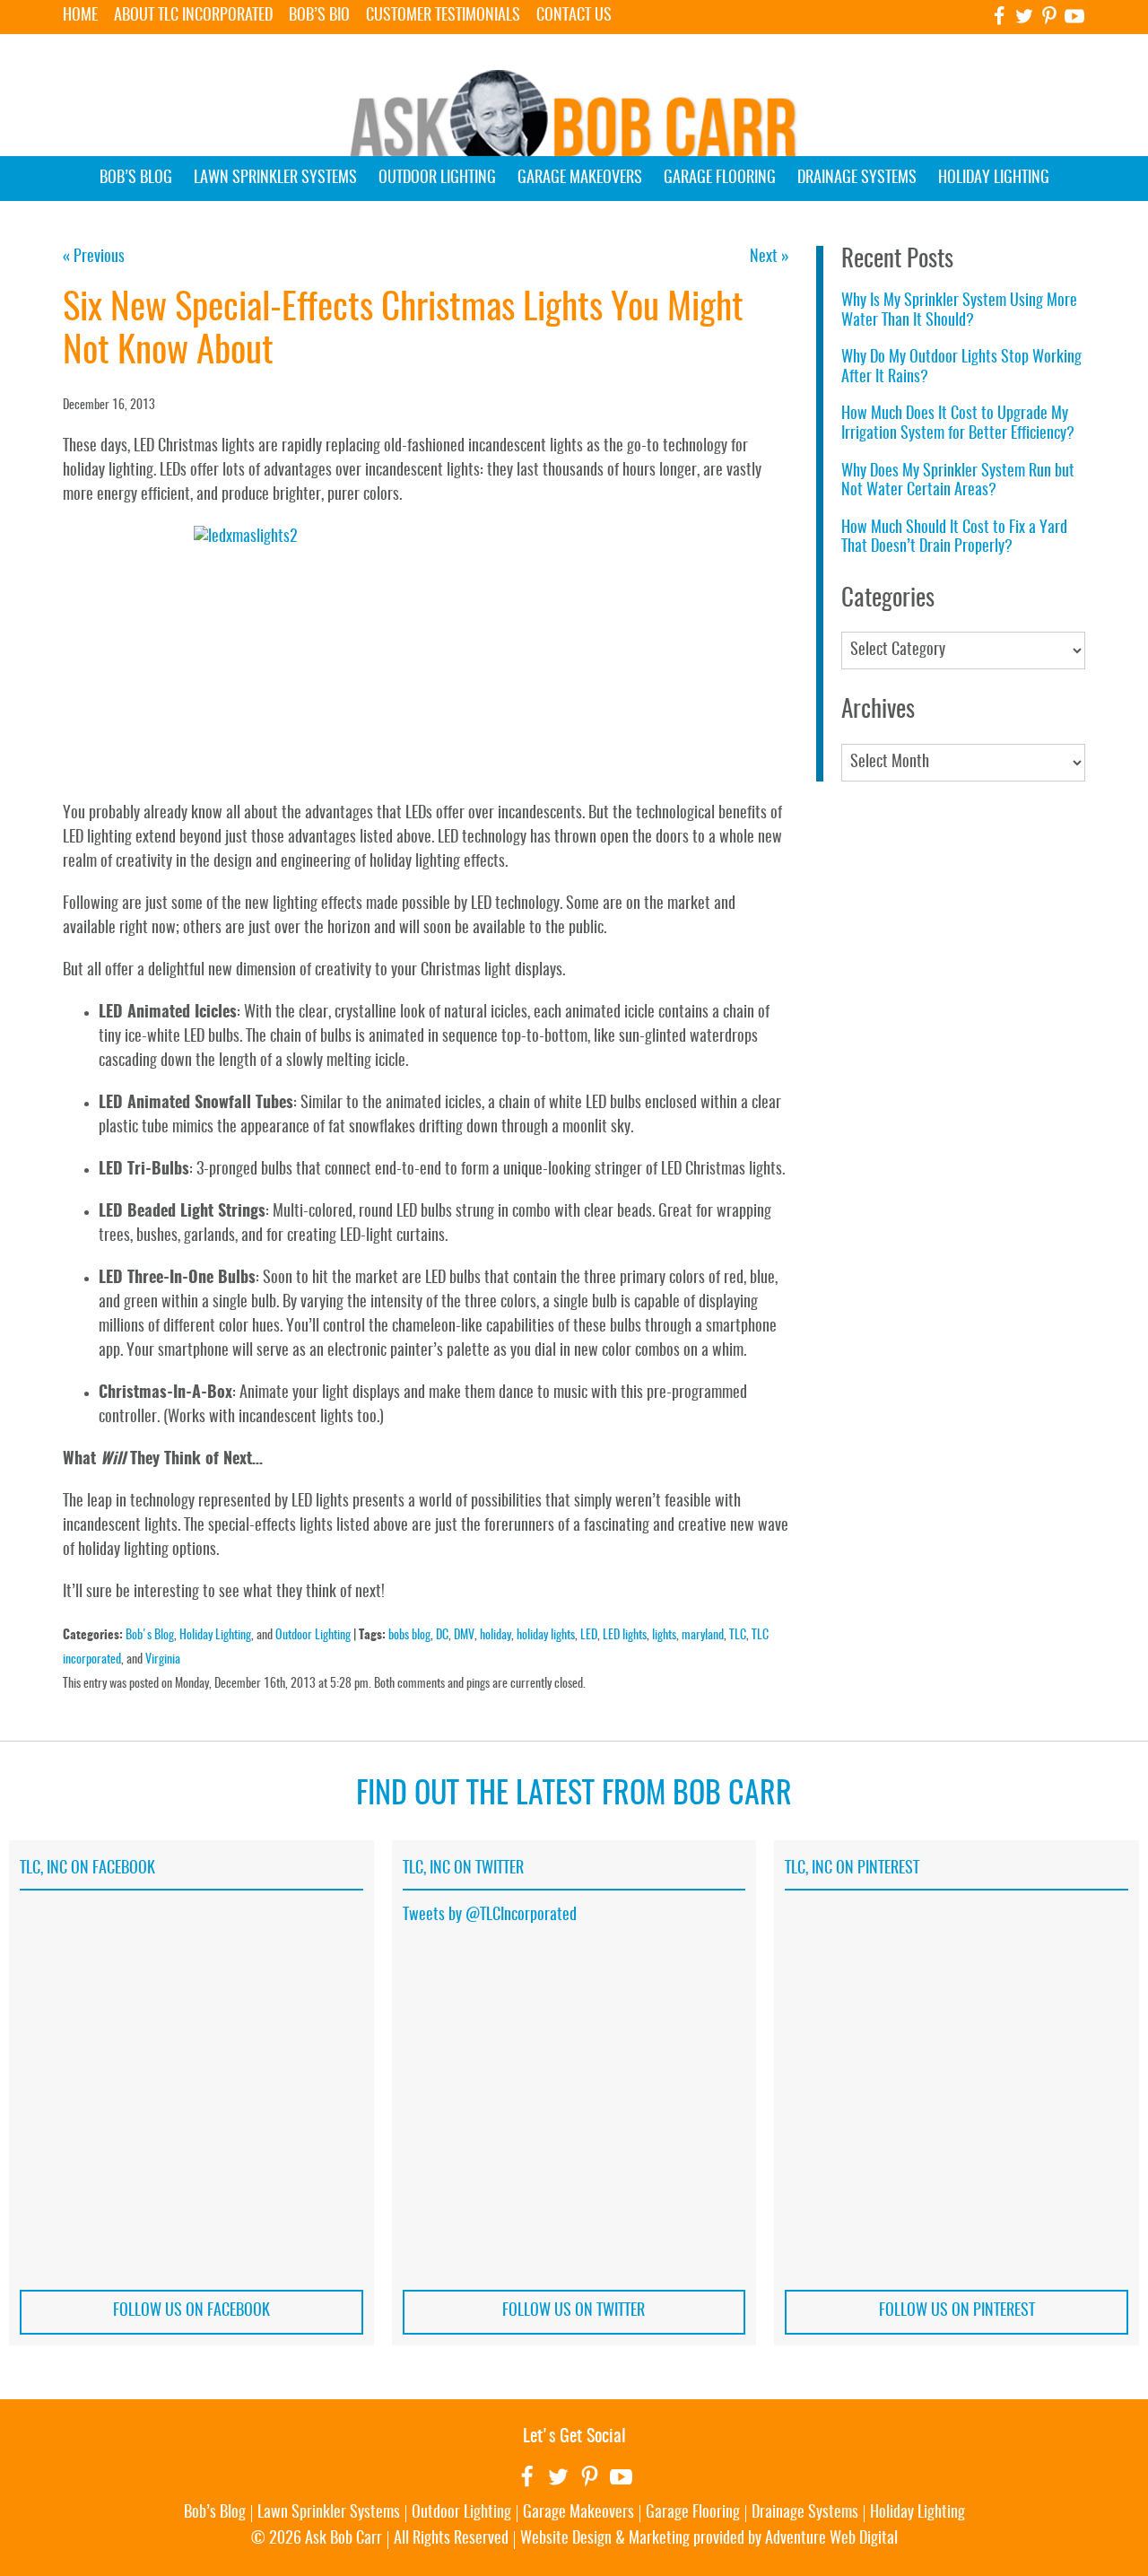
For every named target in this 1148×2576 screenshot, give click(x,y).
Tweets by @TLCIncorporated (490, 1916)
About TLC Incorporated (193, 16)
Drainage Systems (857, 179)
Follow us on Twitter (574, 2311)
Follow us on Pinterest (957, 2311)
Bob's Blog (150, 1635)
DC (442, 1635)
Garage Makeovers (580, 179)
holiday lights (546, 1635)
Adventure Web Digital (831, 2539)
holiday (496, 1635)
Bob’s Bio (319, 16)
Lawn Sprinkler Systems (275, 179)
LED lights (625, 1635)
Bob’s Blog (136, 179)
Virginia (163, 1659)
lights (664, 1635)
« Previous (94, 258)
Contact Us (574, 16)
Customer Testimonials (443, 16)
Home (80, 16)
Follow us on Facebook (191, 2311)
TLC (738, 1635)
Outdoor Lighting (437, 179)
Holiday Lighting (994, 179)
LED (589, 1635)
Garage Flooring (720, 179)
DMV (464, 1635)
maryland (703, 1635)
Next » (770, 258)
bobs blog (409, 1635)
